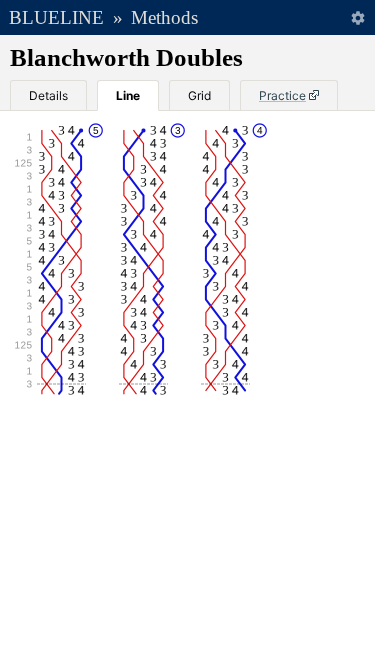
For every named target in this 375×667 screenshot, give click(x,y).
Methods (164, 17)
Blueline (56, 17)
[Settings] (357, 17)
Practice (282, 95)
